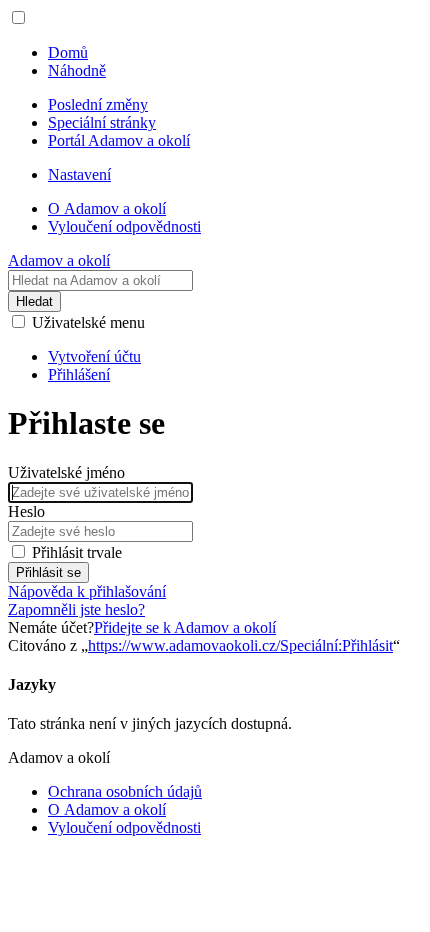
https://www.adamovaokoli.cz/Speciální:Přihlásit (240, 645)
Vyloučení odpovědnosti (124, 827)
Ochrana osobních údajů (125, 791)
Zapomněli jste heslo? (76, 609)
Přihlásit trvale (77, 552)
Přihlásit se (48, 572)
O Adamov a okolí (107, 809)
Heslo (26, 511)
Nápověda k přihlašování (87, 591)
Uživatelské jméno (66, 472)
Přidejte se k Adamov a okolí (185, 627)
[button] (18, 17)
